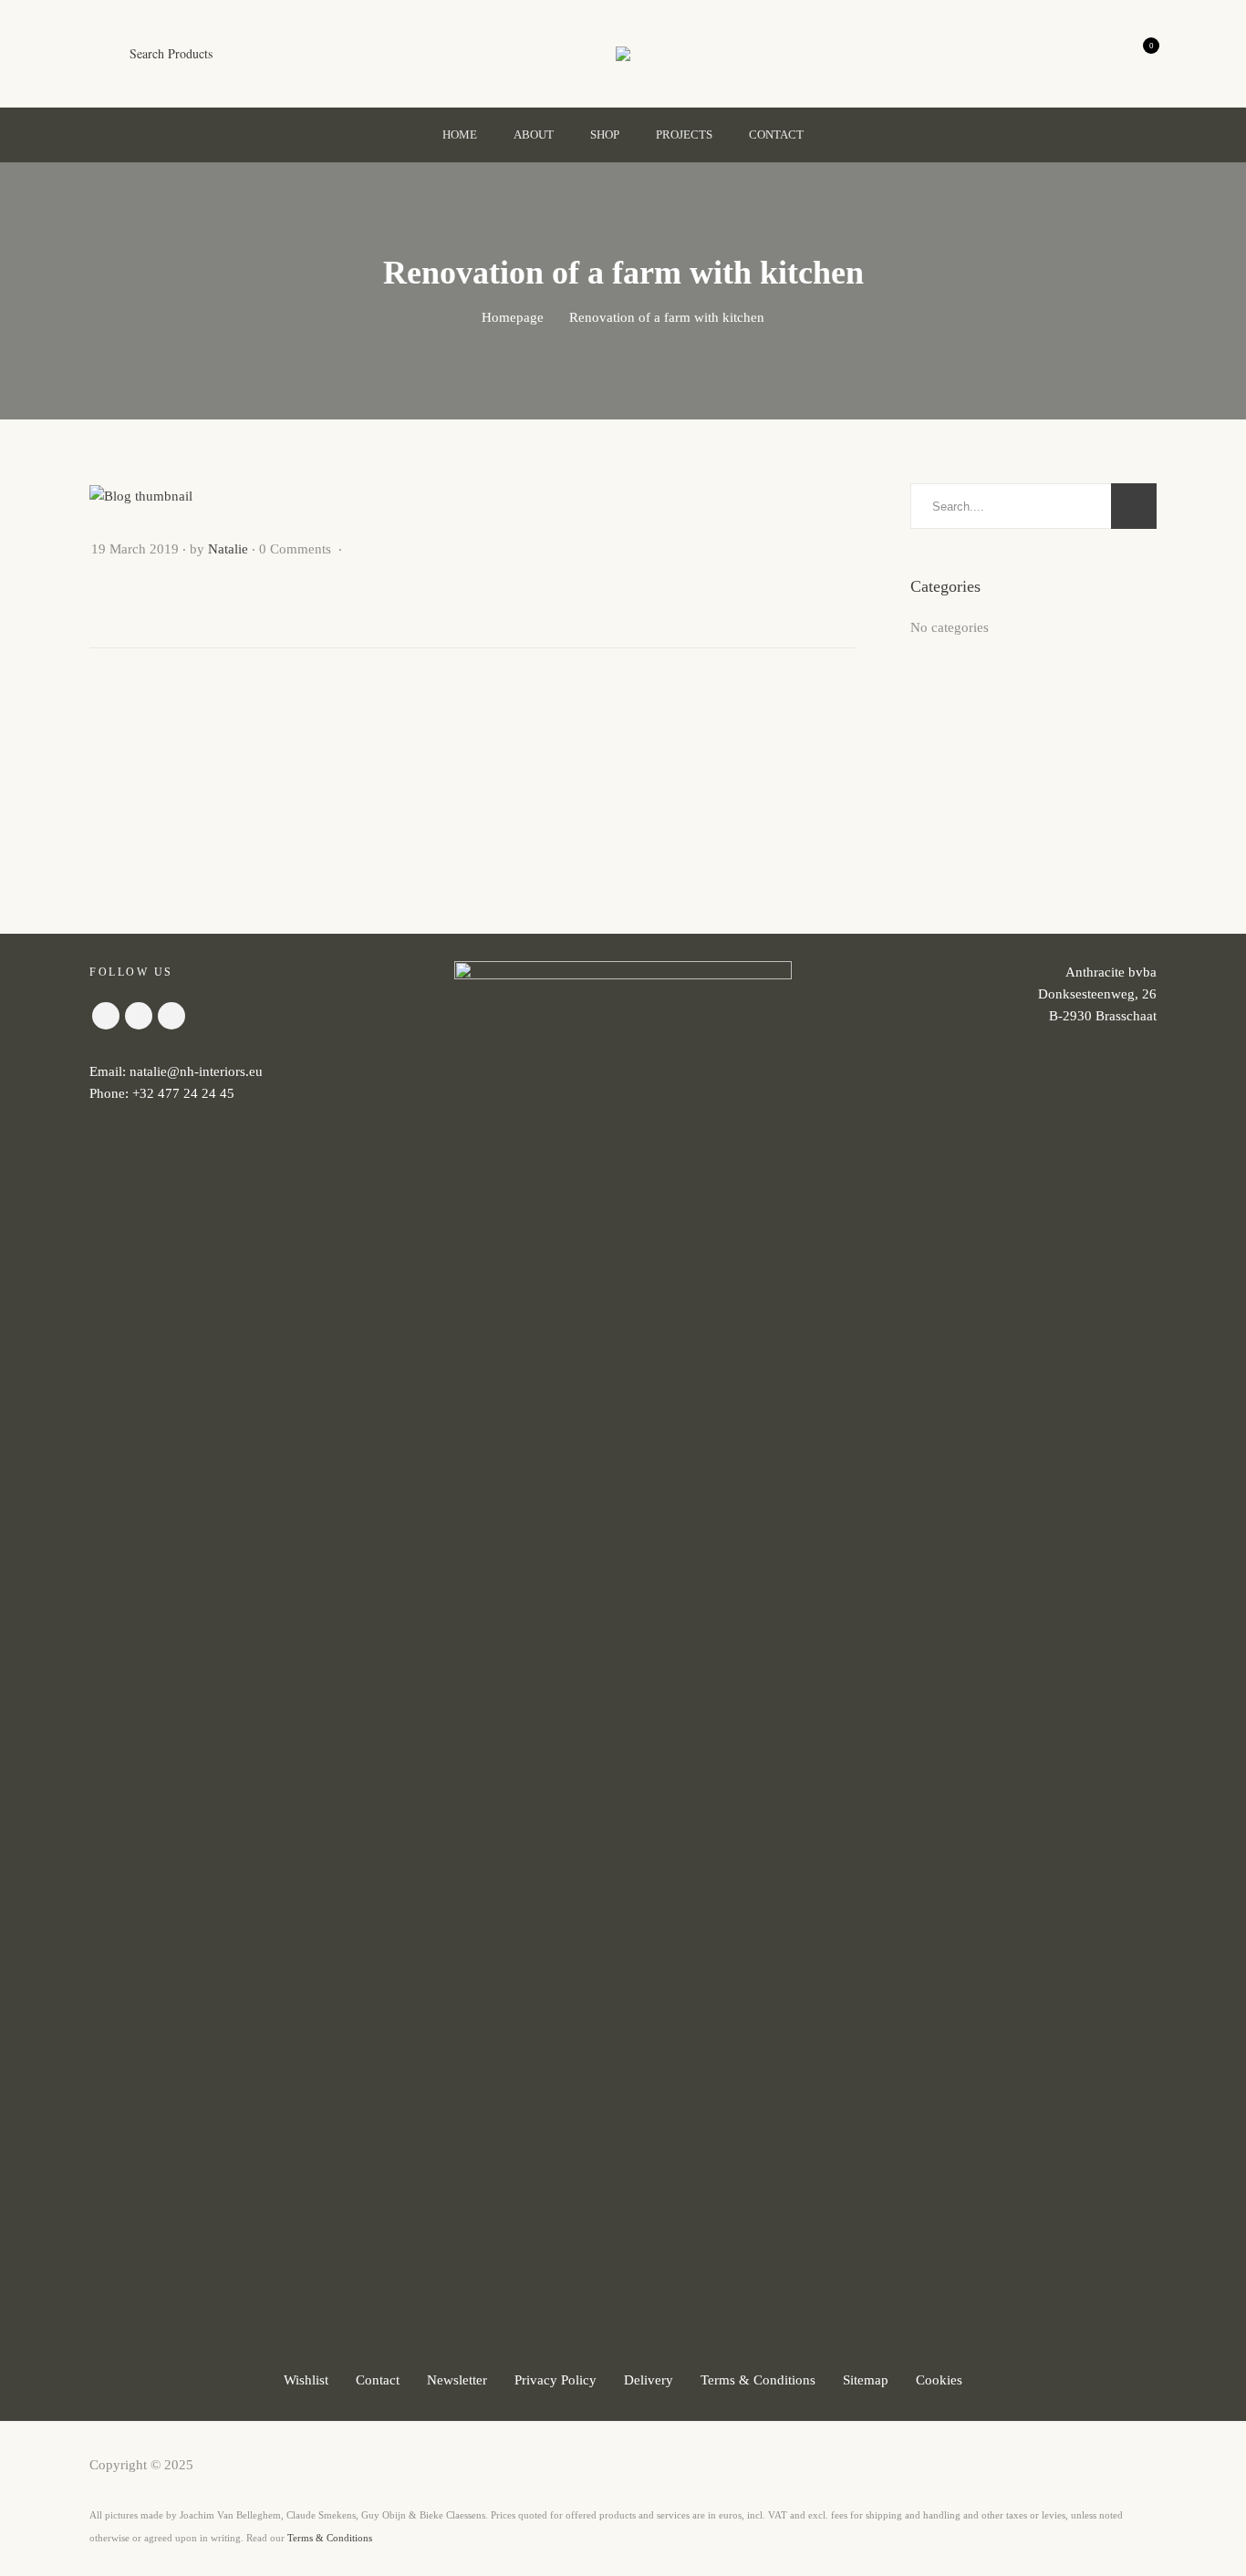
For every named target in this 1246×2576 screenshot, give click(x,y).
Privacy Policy (556, 2380)
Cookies (939, 2380)
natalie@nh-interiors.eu (196, 1071)
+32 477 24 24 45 (183, 1093)
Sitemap (866, 2380)
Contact (776, 134)
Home (460, 134)
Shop (605, 134)
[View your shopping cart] (1136, 54)
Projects (684, 134)
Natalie (228, 549)
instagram (139, 1016)
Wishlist (306, 2380)
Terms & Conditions (758, 2380)
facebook (106, 1016)
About (534, 134)
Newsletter (457, 2380)
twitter (171, 1016)
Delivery (649, 2380)
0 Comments (297, 549)
